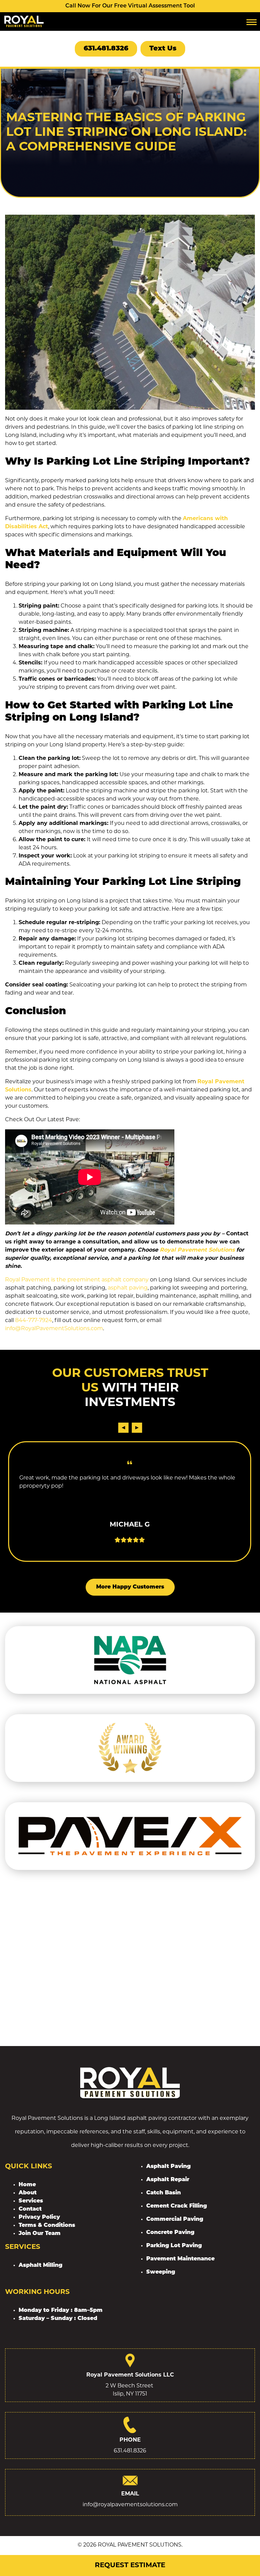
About (28, 2193)
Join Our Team (40, 2234)
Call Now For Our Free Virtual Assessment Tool (130, 6)
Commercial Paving (175, 2219)
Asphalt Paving (168, 2167)
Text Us (163, 49)
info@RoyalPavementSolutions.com (54, 1329)
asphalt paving (128, 1288)
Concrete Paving (170, 2233)
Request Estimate (130, 2566)
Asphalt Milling (40, 2265)
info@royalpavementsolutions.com (130, 2505)
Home (27, 2185)
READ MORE (130, 1533)
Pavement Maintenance (180, 2259)
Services (31, 2201)
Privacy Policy (39, 2217)
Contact (30, 2209)
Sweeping (161, 2272)
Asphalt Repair (168, 2180)
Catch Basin (164, 2193)
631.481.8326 (106, 49)
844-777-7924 (34, 1321)
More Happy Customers (130, 1587)
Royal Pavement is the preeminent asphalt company (77, 1280)
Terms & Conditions (47, 2226)
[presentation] (123, 1428)
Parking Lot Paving (174, 2246)
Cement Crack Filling (177, 2206)
